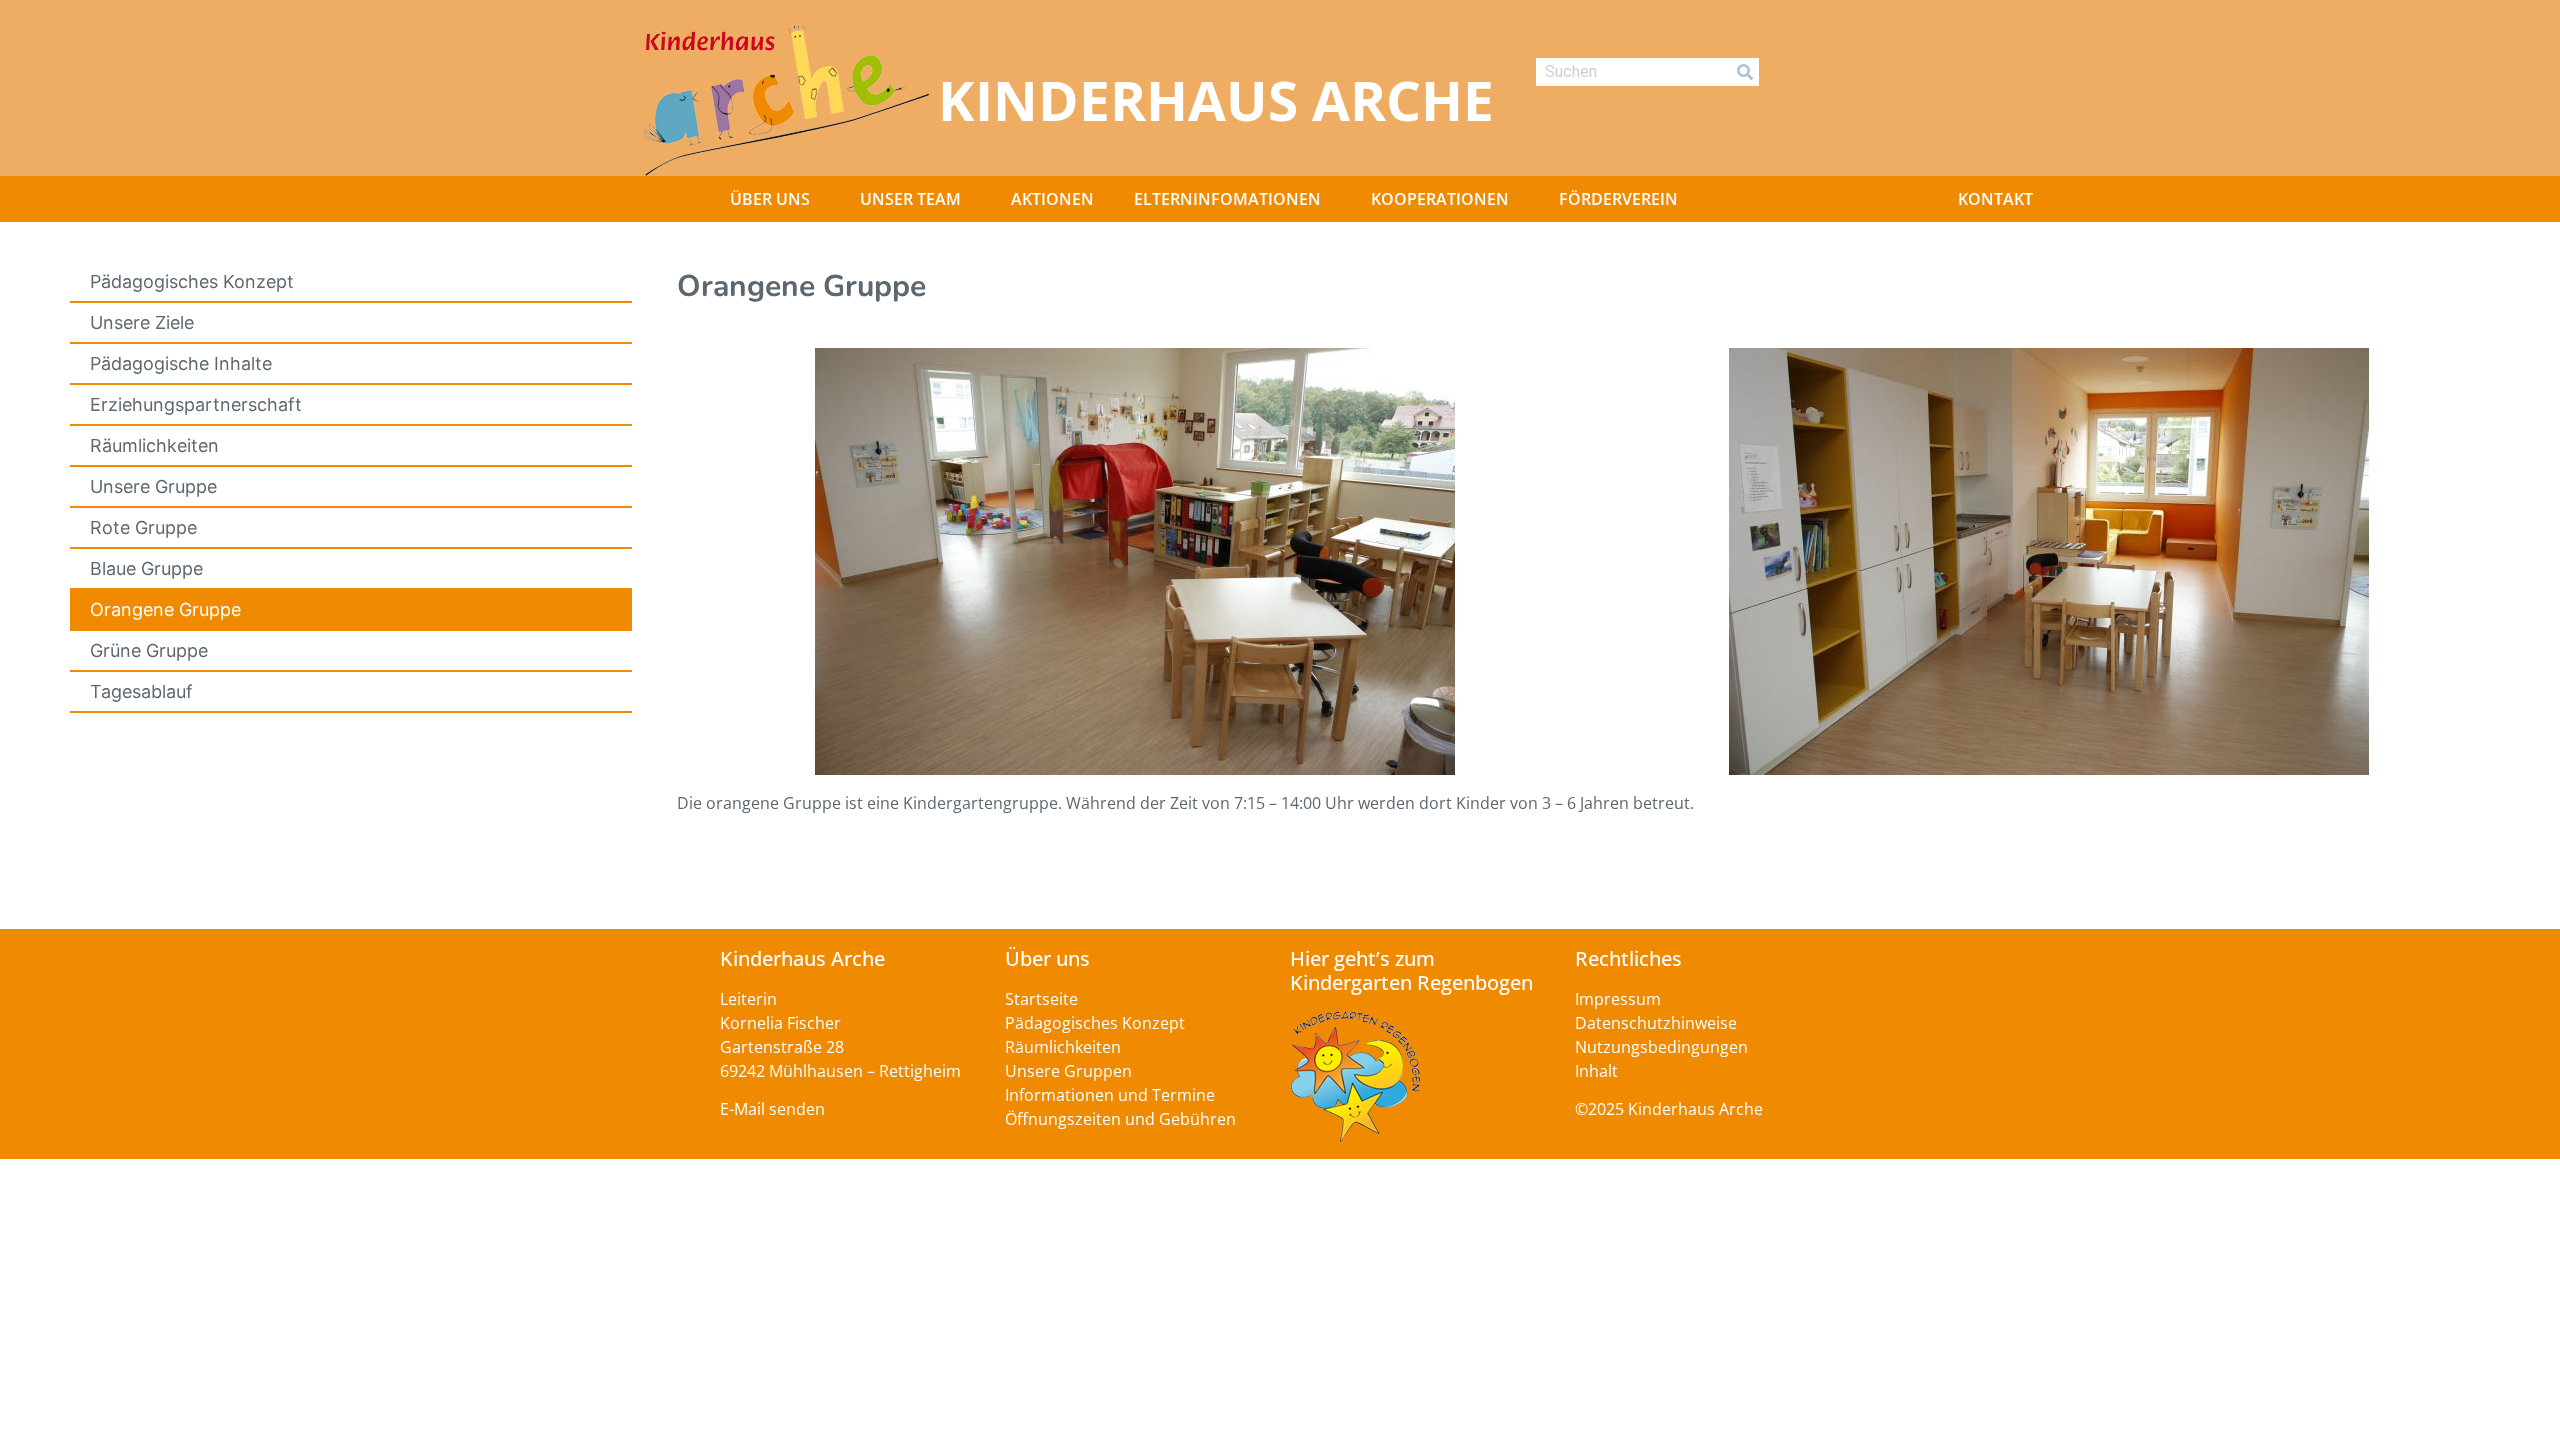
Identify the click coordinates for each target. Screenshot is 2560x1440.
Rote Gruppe (143, 527)
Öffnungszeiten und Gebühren (1120, 1119)
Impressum (1618, 999)
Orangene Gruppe (165, 609)
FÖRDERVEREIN (1618, 199)
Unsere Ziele (142, 322)
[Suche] (1745, 72)
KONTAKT (1995, 199)
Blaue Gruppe (146, 568)
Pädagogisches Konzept (192, 281)
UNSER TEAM (910, 199)
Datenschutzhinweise (1656, 1023)
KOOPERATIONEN (1440, 199)
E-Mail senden (772, 1109)
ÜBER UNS (770, 199)
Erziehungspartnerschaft (196, 404)
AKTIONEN (1052, 199)
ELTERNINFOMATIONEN (1227, 199)
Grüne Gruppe (149, 650)
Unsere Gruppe (153, 486)
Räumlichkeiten (154, 445)
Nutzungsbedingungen (1661, 1047)
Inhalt (1596, 1071)
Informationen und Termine (1110, 1095)
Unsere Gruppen (1068, 1071)
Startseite (1041, 999)
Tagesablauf (141, 691)
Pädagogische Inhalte (181, 363)
